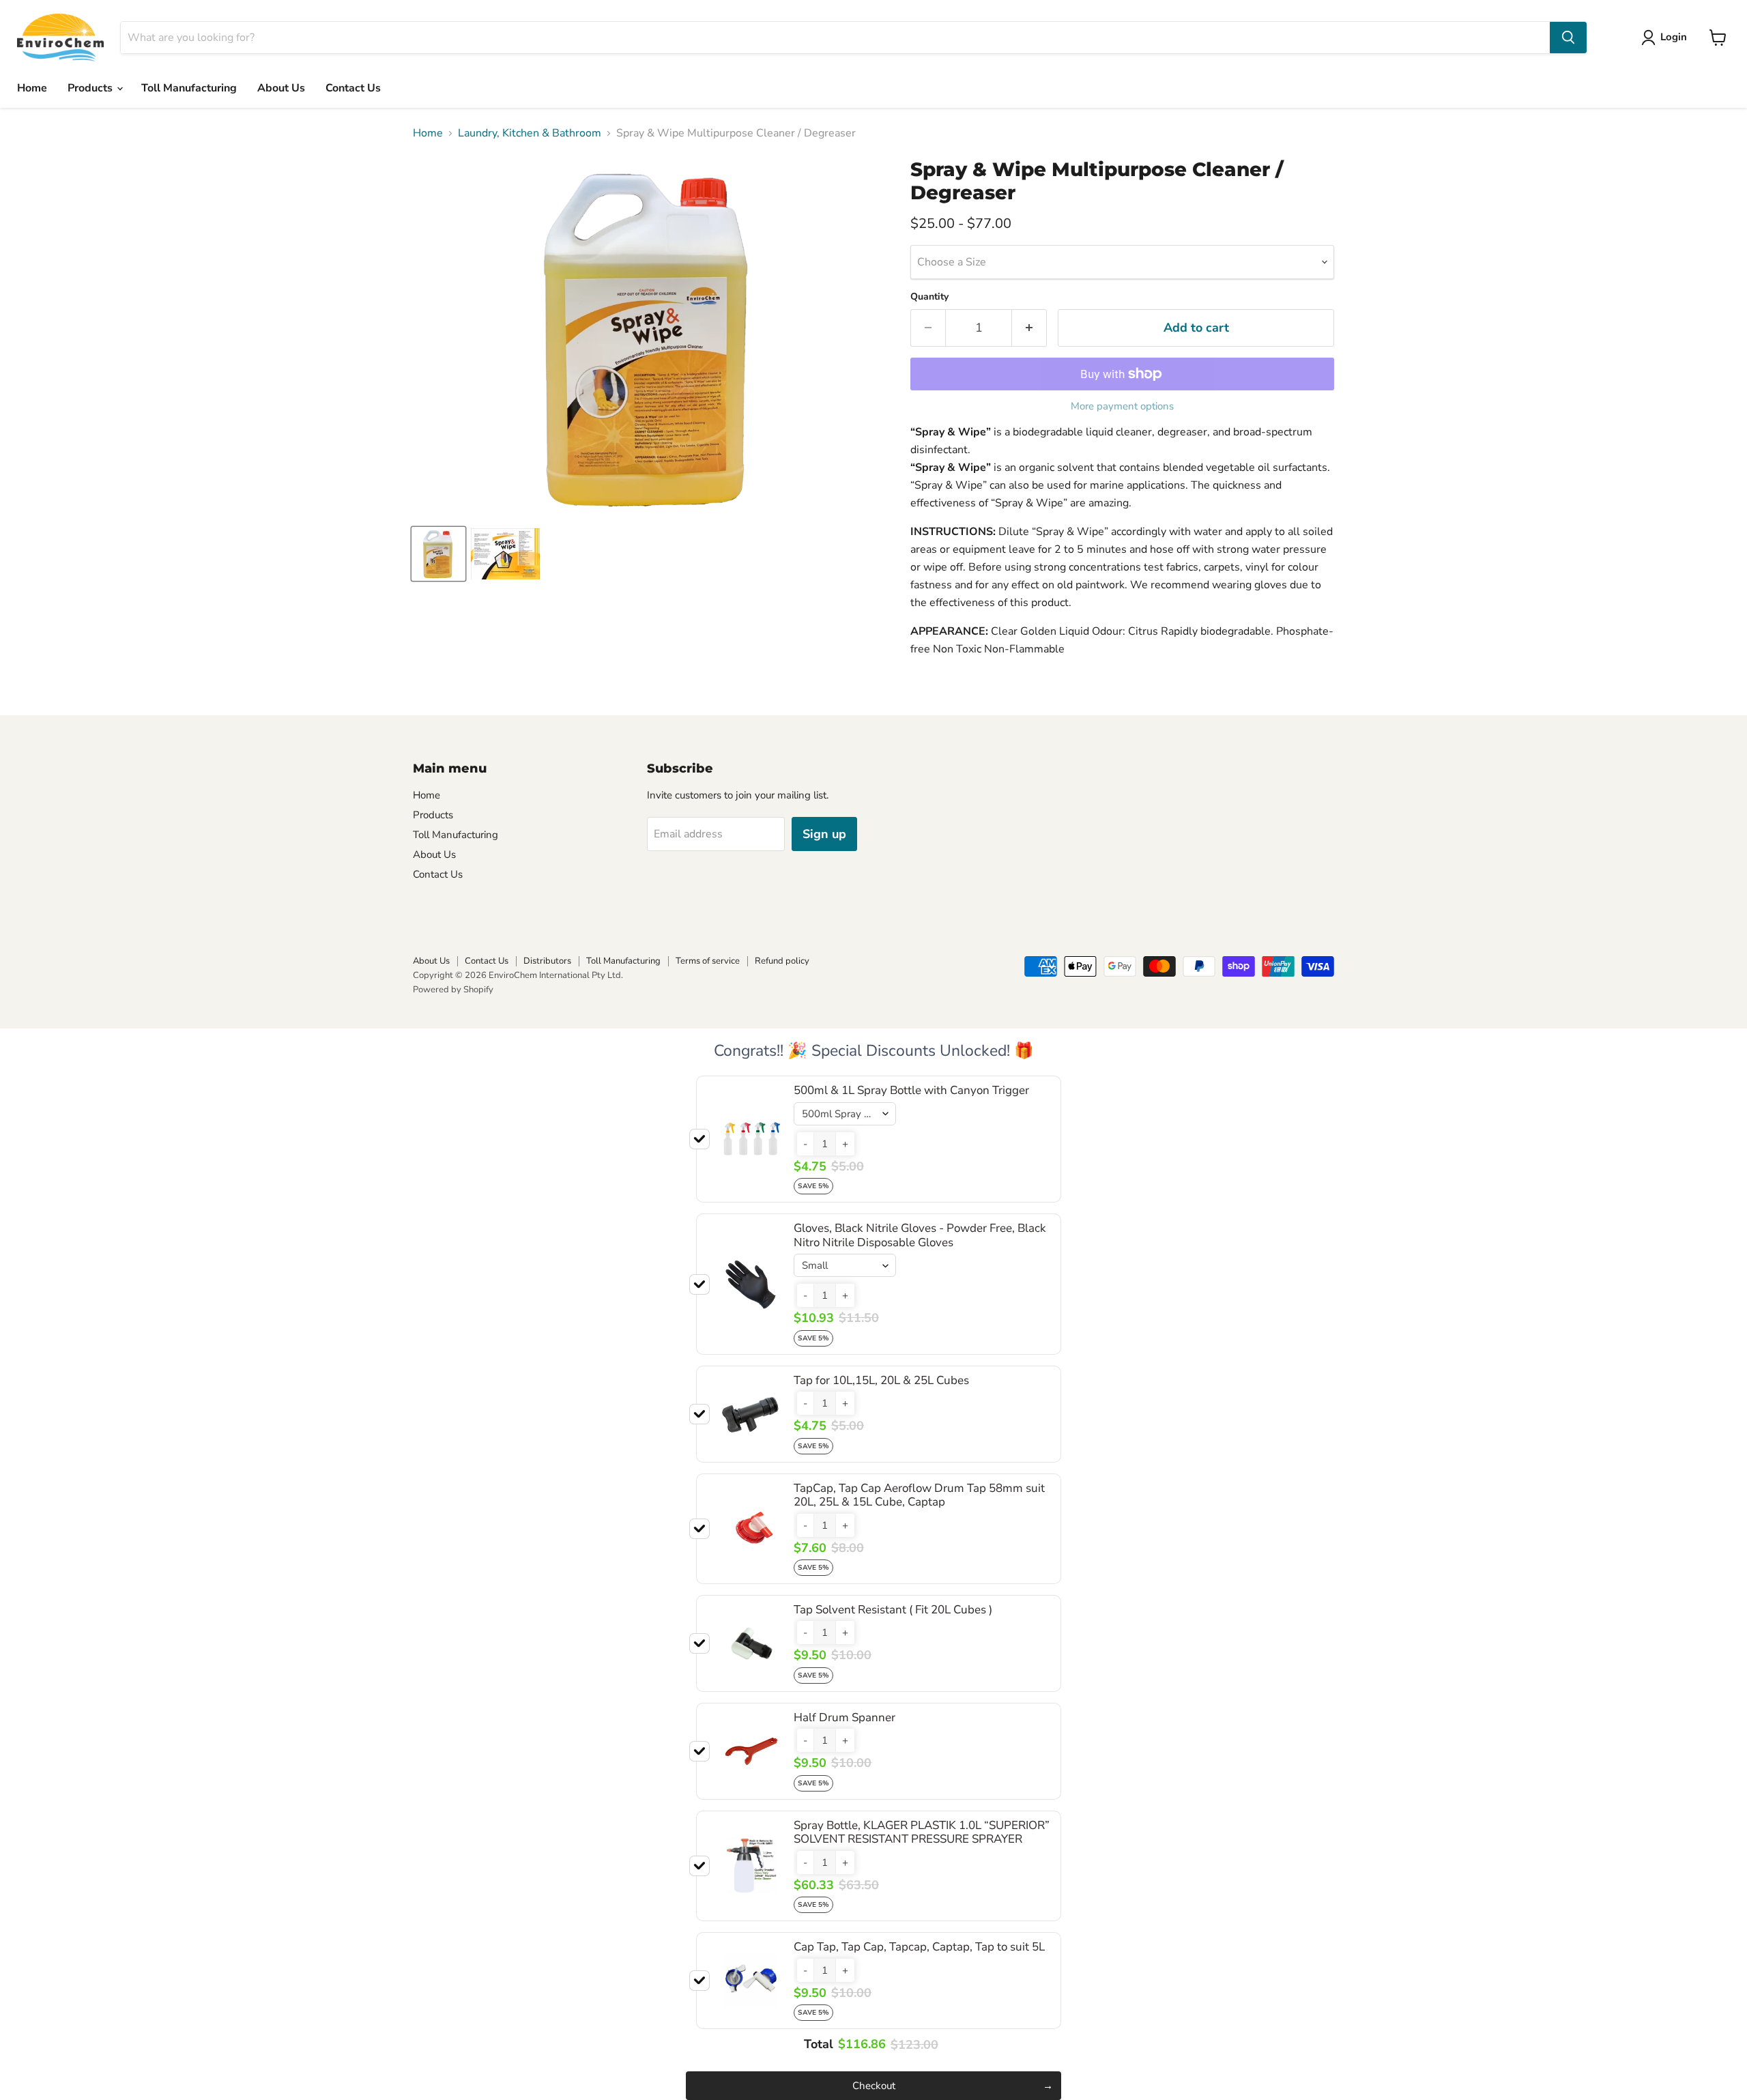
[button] (805, 1144)
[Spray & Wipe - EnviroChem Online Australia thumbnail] (438, 554)
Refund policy (782, 961)
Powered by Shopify (453, 990)
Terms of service (708, 961)
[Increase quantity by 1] (1029, 328)
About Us (281, 88)
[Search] (1568, 38)
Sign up (824, 834)
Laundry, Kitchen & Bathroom (530, 133)
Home (32, 88)
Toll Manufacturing (189, 88)
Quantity (929, 297)
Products (91, 88)
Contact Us (353, 88)
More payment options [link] (1122, 406)
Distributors (547, 961)
